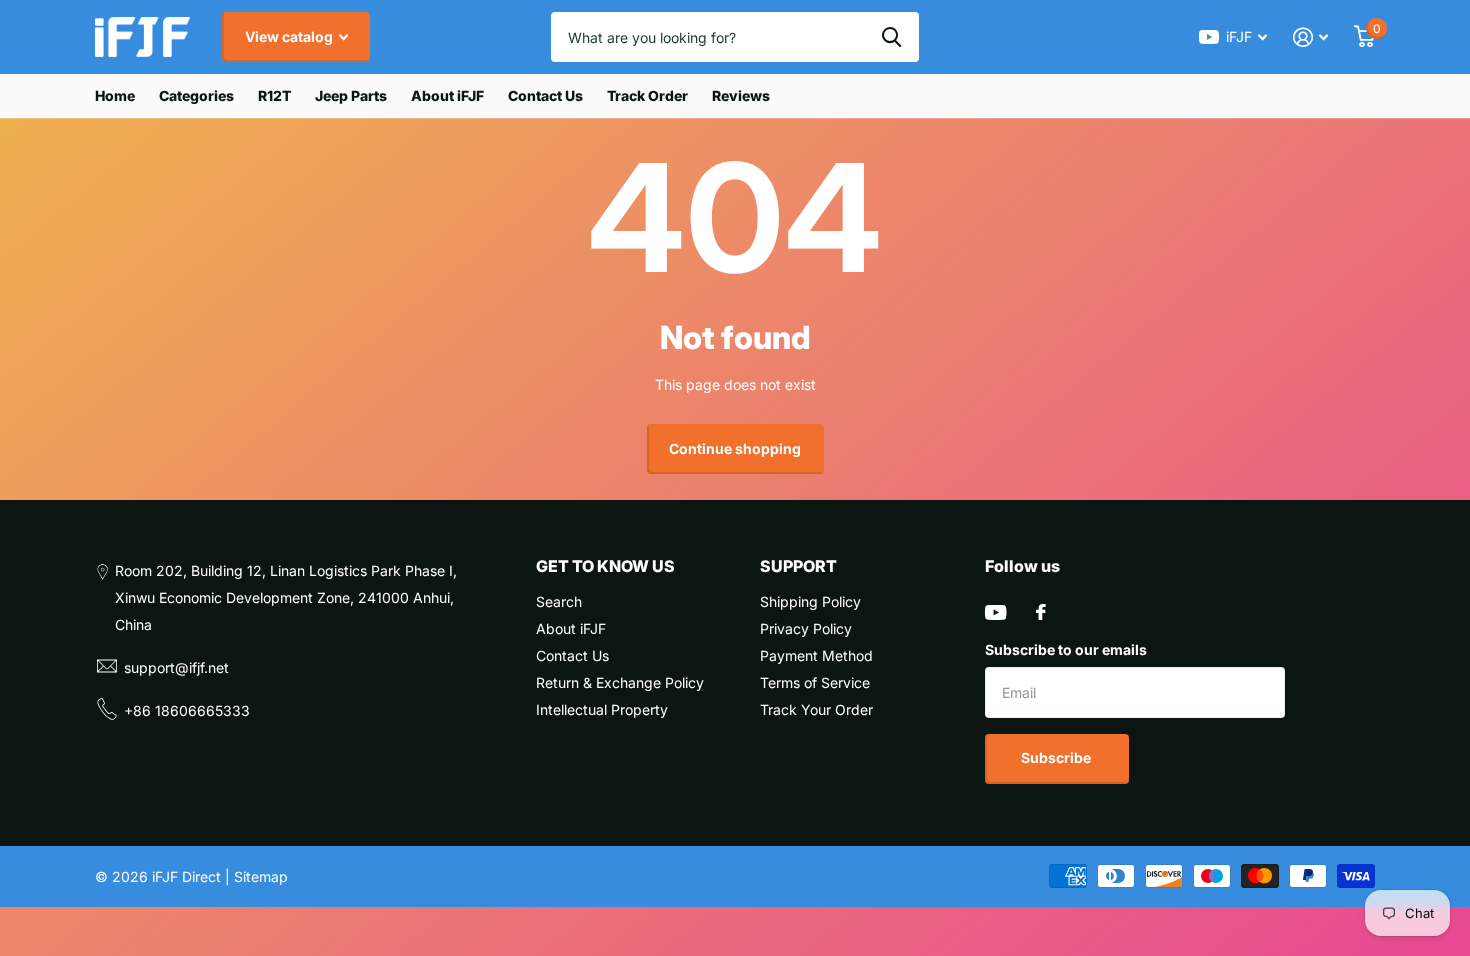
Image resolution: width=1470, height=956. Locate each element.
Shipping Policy (810, 601)
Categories (196, 95)
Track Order (647, 95)
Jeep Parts (351, 95)
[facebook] (1041, 612)
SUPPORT (798, 566)
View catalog (290, 36)
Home (115, 95)
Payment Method (816, 655)
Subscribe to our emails (1066, 649)
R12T (274, 95)
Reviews (741, 95)
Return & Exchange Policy (620, 682)
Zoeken (891, 37)
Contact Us (545, 95)
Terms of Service (815, 682)
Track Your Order (816, 709)
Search (559, 601)
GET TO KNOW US (605, 566)
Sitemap (261, 876)
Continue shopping (735, 448)
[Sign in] (1310, 37)
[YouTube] (995, 612)
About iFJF (447, 95)
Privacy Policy (806, 628)
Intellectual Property (602, 709)
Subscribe (1057, 757)
